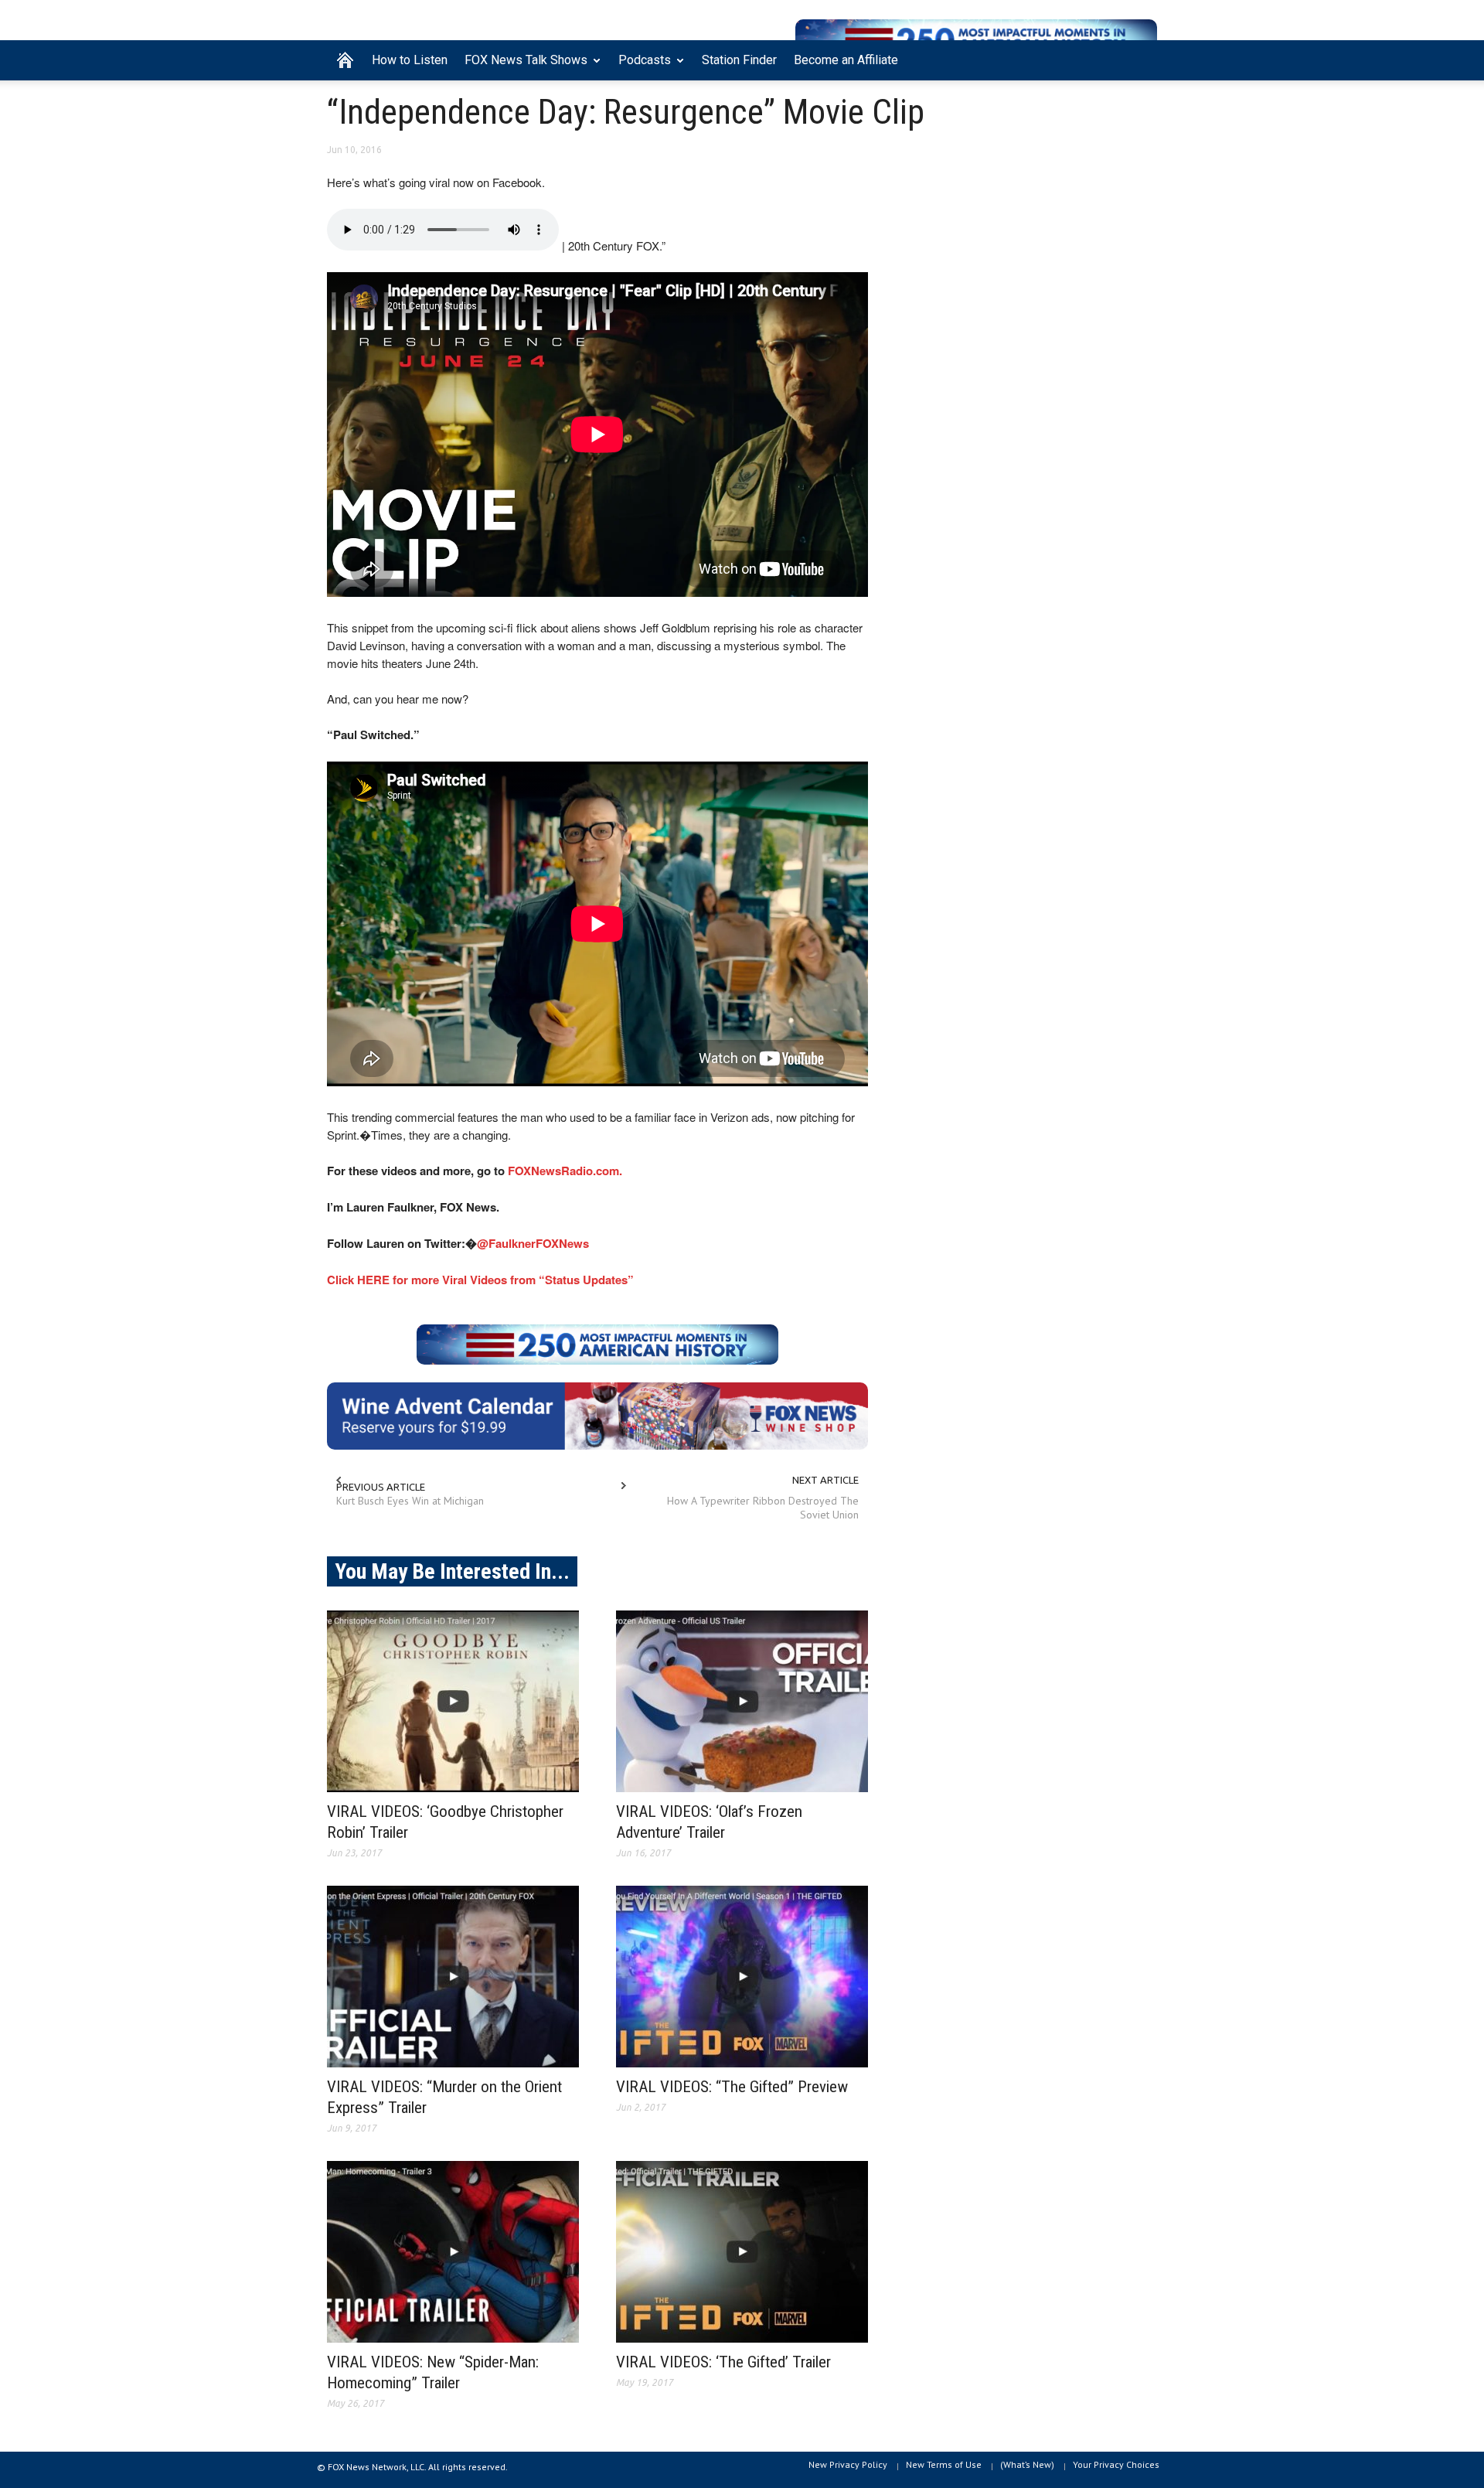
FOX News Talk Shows (522, 66)
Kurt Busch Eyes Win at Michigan (410, 1501)
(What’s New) (1027, 2464)
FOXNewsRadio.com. (565, 1171)
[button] (1142, 59)
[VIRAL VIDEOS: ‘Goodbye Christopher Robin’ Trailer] (453, 1701)
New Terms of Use (944, 2464)
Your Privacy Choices (1116, 2464)
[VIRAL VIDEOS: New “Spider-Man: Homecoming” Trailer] (453, 2252)
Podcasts (640, 66)
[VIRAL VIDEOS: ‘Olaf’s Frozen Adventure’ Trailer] (742, 1701)
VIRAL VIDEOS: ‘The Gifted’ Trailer (723, 2362)
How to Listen (410, 60)
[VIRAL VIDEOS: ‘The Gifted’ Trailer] (742, 2252)
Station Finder (739, 60)
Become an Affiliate (846, 60)
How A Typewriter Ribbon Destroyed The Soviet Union (763, 1508)
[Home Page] (345, 60)
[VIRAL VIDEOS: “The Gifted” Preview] (742, 1977)
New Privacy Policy (848, 2464)
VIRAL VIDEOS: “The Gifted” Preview (732, 2087)
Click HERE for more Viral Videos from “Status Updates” (480, 1280)
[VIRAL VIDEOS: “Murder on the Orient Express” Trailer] (453, 1977)
